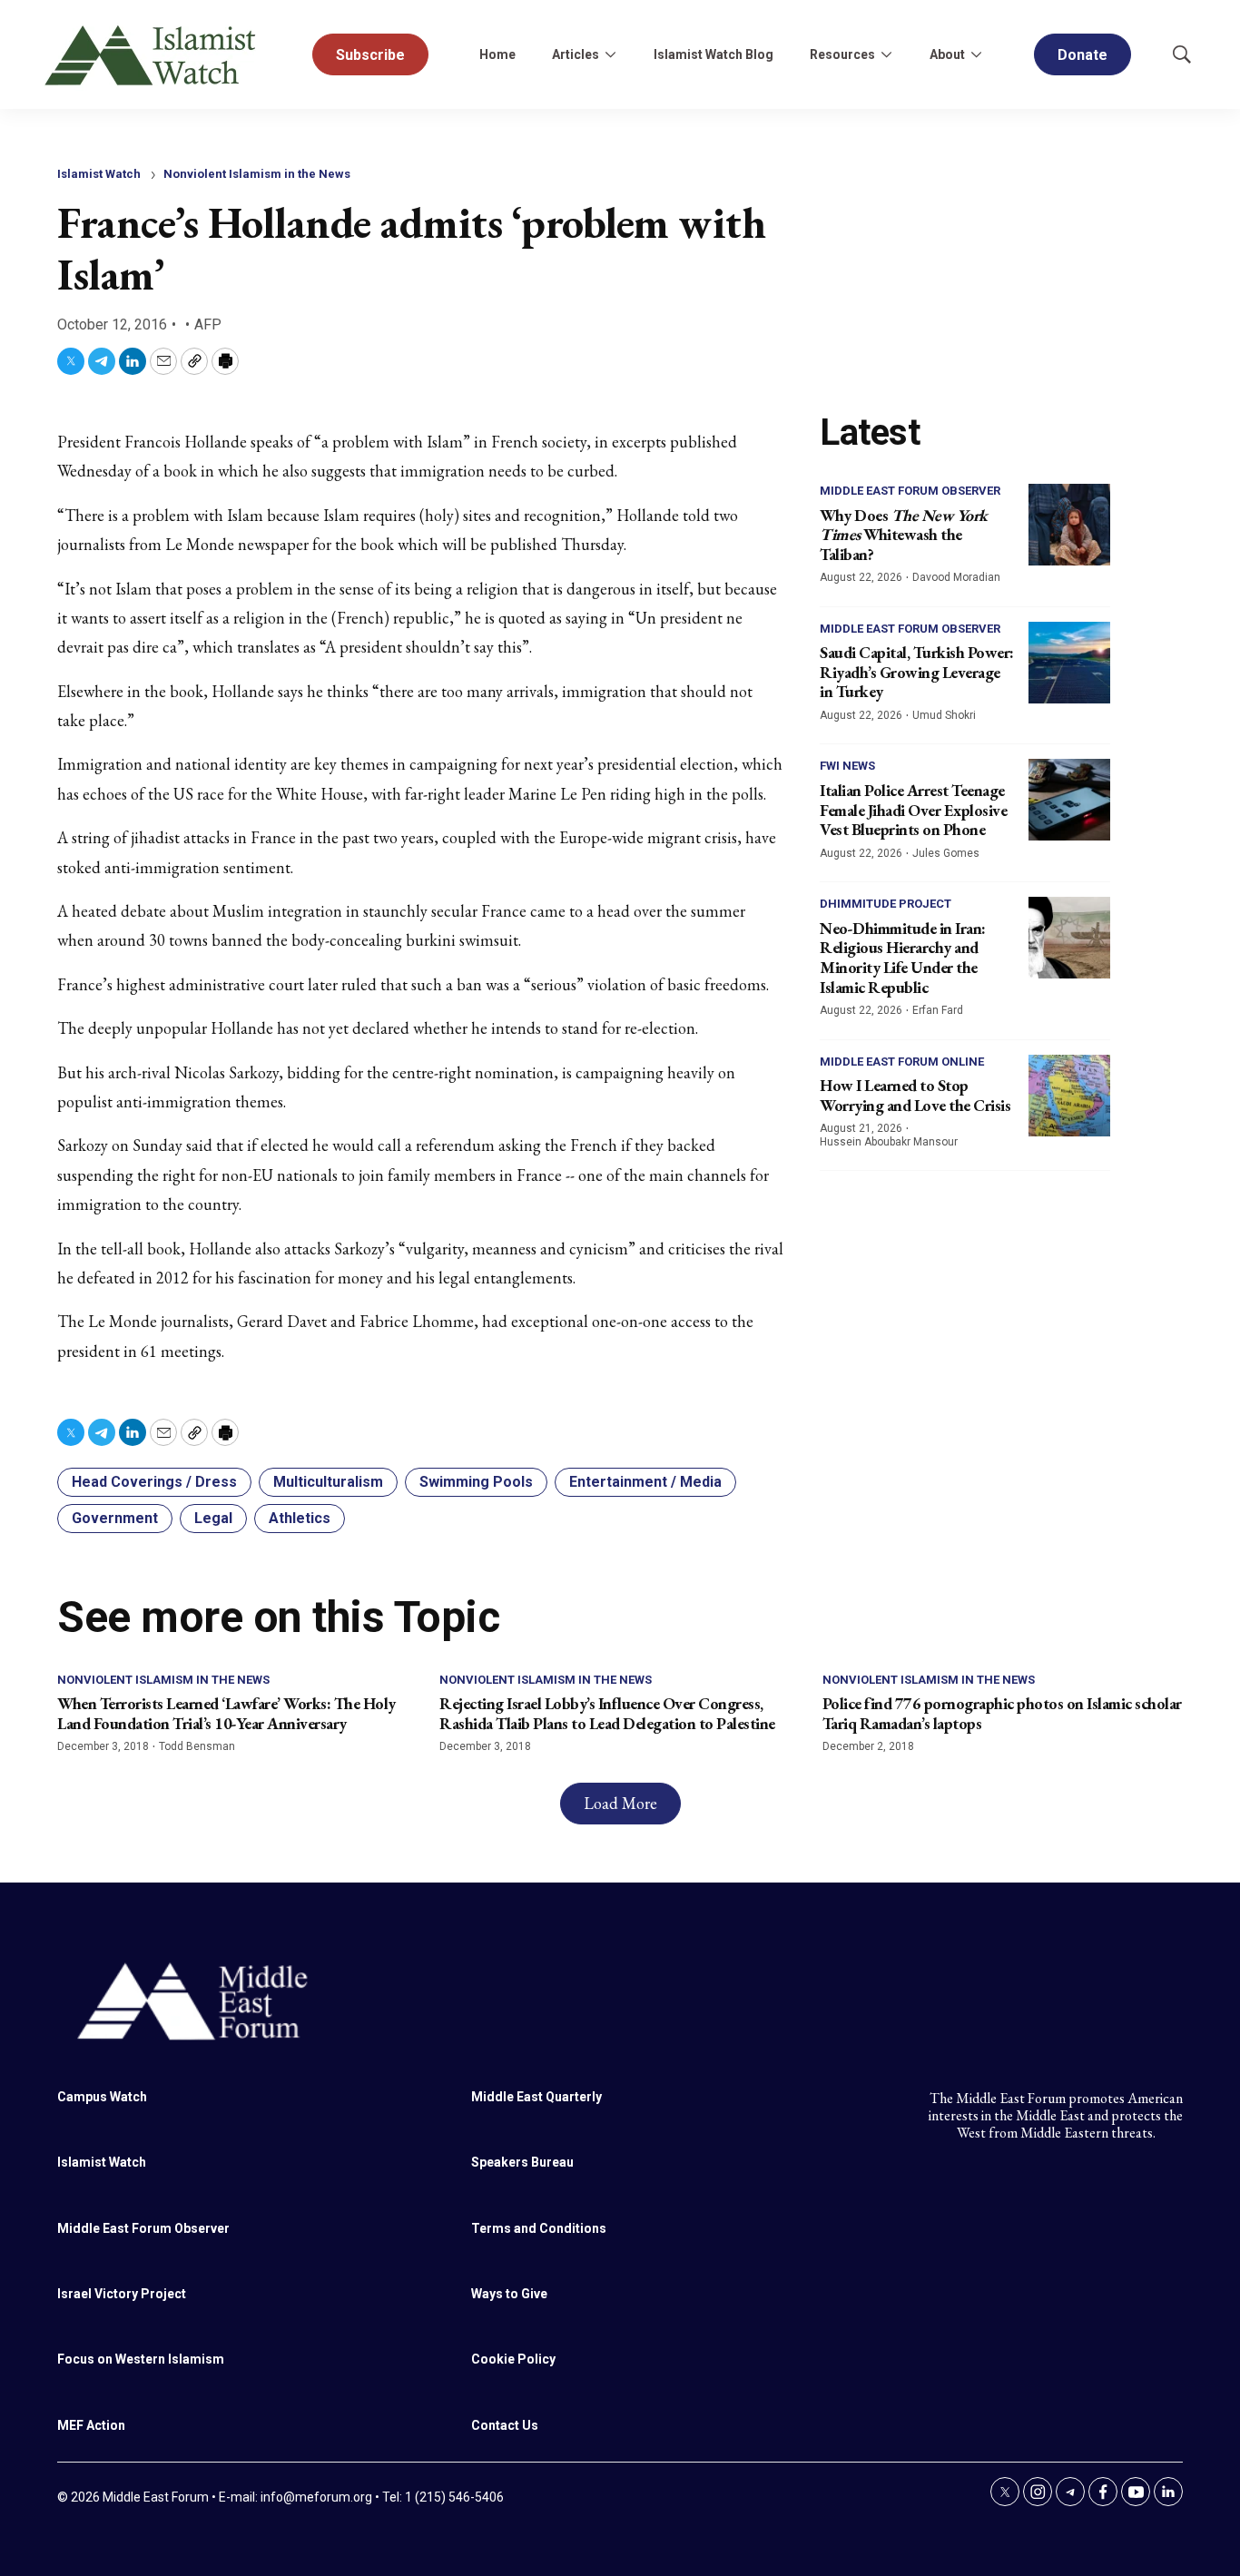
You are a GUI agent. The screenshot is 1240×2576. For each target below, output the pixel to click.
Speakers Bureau (522, 2162)
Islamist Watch (99, 174)
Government (115, 1518)
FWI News (847, 766)
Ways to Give (509, 2294)
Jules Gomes (946, 853)
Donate (1083, 55)
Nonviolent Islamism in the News (257, 174)
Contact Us (505, 2425)
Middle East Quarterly (536, 2097)
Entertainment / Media (645, 1482)
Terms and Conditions (539, 2228)
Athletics (300, 1518)
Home (497, 54)
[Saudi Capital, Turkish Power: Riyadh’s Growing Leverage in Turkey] (1069, 663)
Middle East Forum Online (902, 1062)
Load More (620, 1803)
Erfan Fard (938, 1010)
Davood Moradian (956, 577)
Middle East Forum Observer (910, 491)
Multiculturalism (328, 1482)
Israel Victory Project (122, 2294)
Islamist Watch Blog (713, 54)
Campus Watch (102, 2097)
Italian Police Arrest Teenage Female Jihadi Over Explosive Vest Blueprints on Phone (913, 810)
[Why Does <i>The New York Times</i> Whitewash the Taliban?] (1069, 525)
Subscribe (370, 55)
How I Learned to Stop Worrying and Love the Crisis (915, 1095)
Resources (842, 54)
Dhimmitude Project (886, 904)
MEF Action (91, 2425)
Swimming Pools (476, 1482)
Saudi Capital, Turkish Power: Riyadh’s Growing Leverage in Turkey (917, 672)
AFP (208, 324)
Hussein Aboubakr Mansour (889, 1142)
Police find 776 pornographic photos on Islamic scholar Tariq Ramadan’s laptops (1002, 1713)
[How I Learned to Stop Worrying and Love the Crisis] (1069, 1096)
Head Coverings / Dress (154, 1482)
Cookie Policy (513, 2359)
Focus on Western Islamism (141, 2359)
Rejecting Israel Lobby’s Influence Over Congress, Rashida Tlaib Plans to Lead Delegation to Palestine (607, 1713)
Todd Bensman (197, 1746)
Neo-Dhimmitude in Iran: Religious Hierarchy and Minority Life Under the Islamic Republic (903, 958)
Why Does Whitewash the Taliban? (904, 535)
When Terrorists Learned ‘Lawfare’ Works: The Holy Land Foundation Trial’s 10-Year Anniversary (226, 1713)
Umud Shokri (944, 715)
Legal (213, 1518)
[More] (610, 54)
